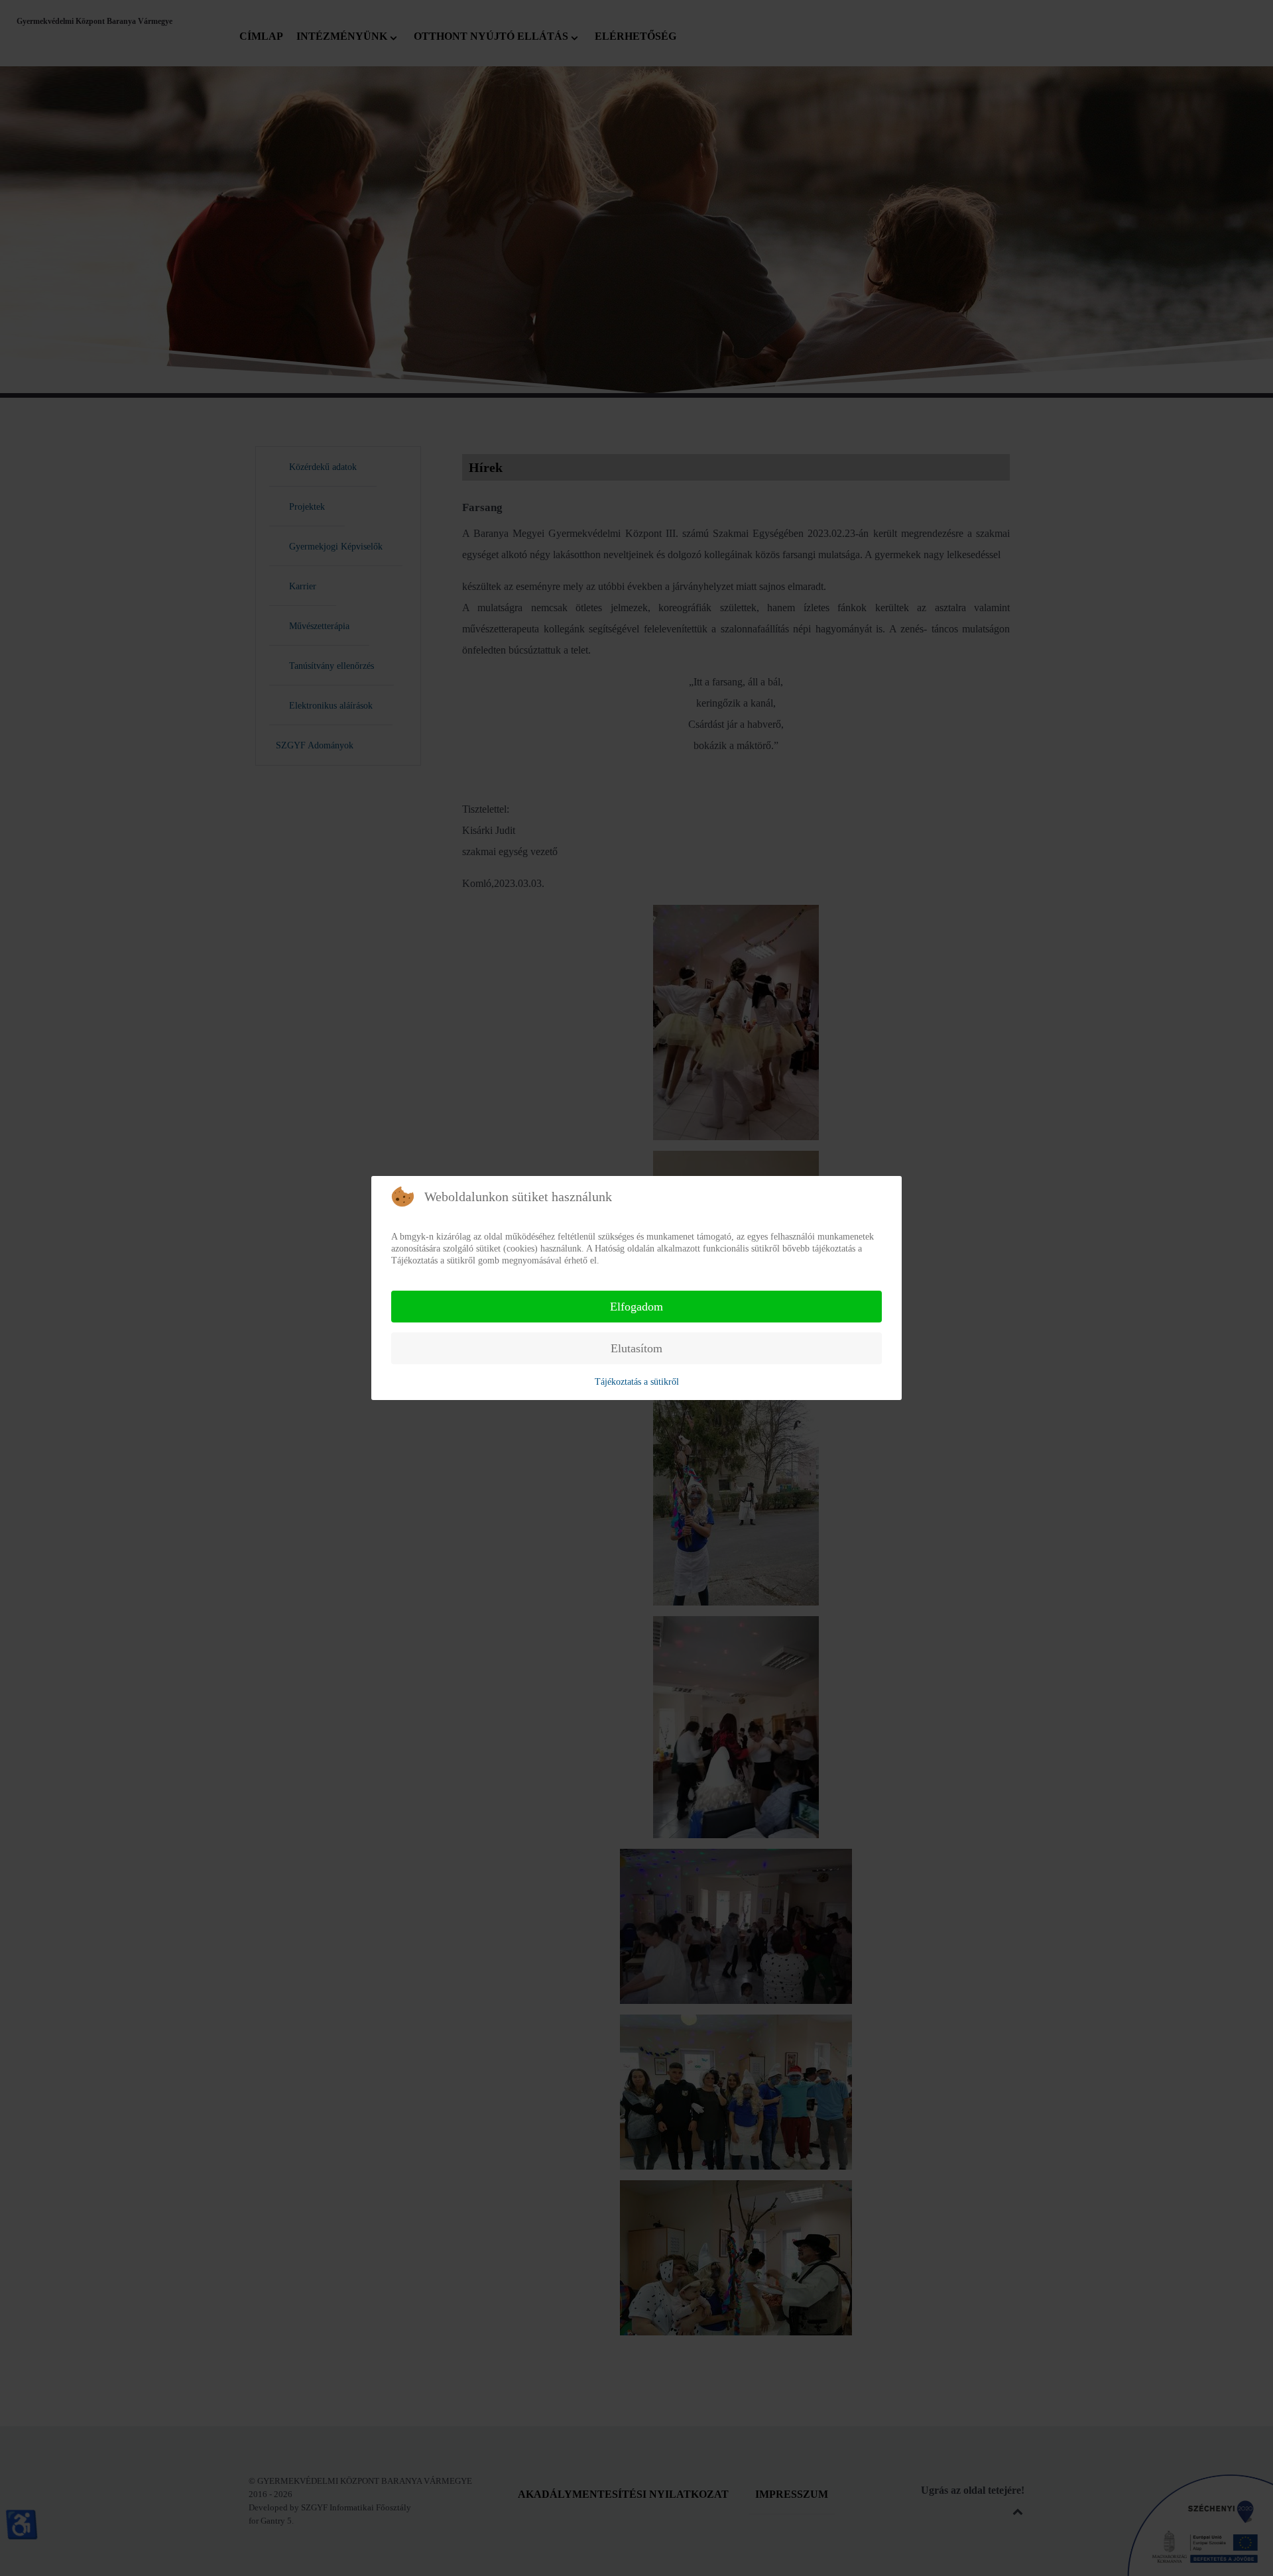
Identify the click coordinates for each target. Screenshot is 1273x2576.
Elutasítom (636, 1348)
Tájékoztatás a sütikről (637, 1382)
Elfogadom (636, 1307)
